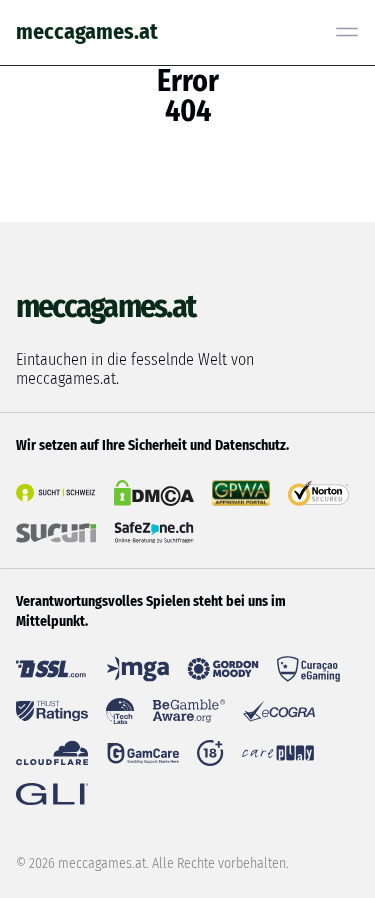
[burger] (347, 32)
